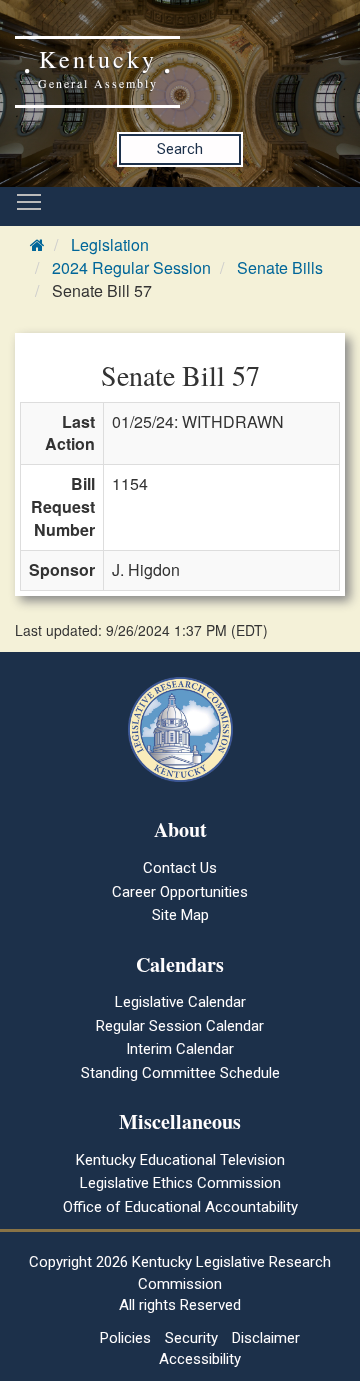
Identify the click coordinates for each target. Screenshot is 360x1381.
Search (180, 149)
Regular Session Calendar (180, 1026)
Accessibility (200, 1359)
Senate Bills (280, 267)
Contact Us (180, 868)
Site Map (180, 915)
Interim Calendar (180, 1049)
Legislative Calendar (180, 1002)
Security (191, 1338)
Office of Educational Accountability (180, 1207)
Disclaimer (266, 1338)
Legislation (110, 244)
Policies (125, 1338)
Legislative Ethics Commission (180, 1183)
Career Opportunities (180, 892)
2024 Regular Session (131, 267)
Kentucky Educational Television (180, 1160)
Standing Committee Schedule (180, 1073)
